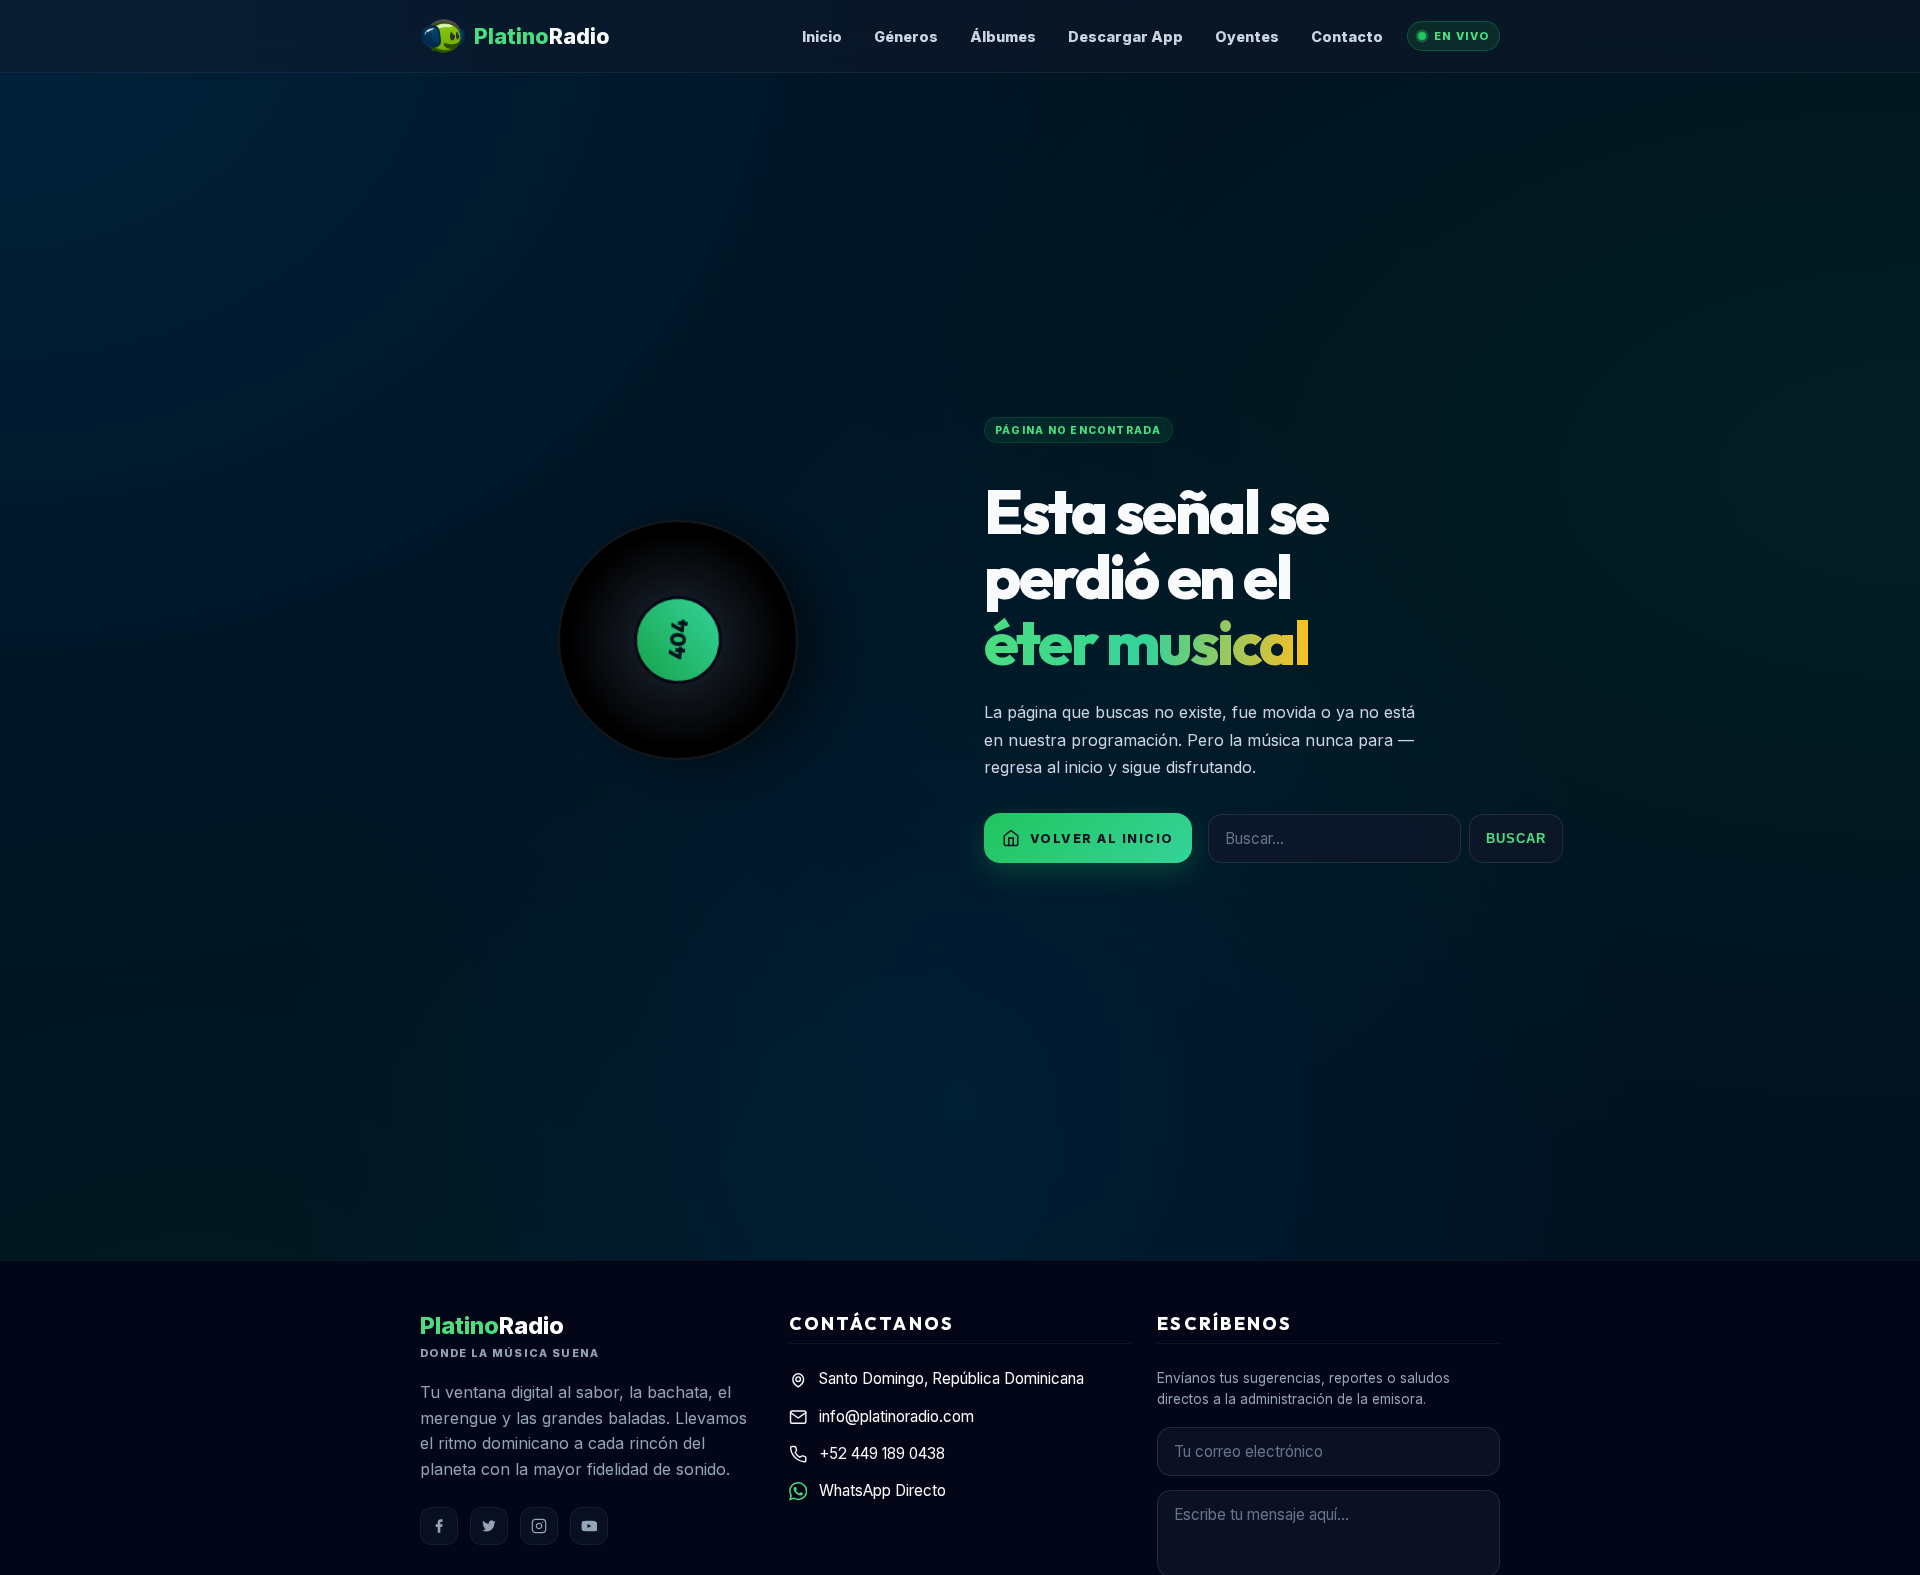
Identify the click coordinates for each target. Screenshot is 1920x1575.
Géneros (906, 36)
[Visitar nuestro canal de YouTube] (589, 1526)
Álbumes (1003, 36)
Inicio (822, 36)
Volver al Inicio (1102, 838)
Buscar (1516, 838)
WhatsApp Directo (882, 1490)
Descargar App (1125, 36)
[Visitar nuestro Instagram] (539, 1526)
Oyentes (1247, 36)
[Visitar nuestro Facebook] (439, 1526)
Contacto (1347, 36)
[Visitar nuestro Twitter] (489, 1526)
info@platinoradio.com (896, 1416)
